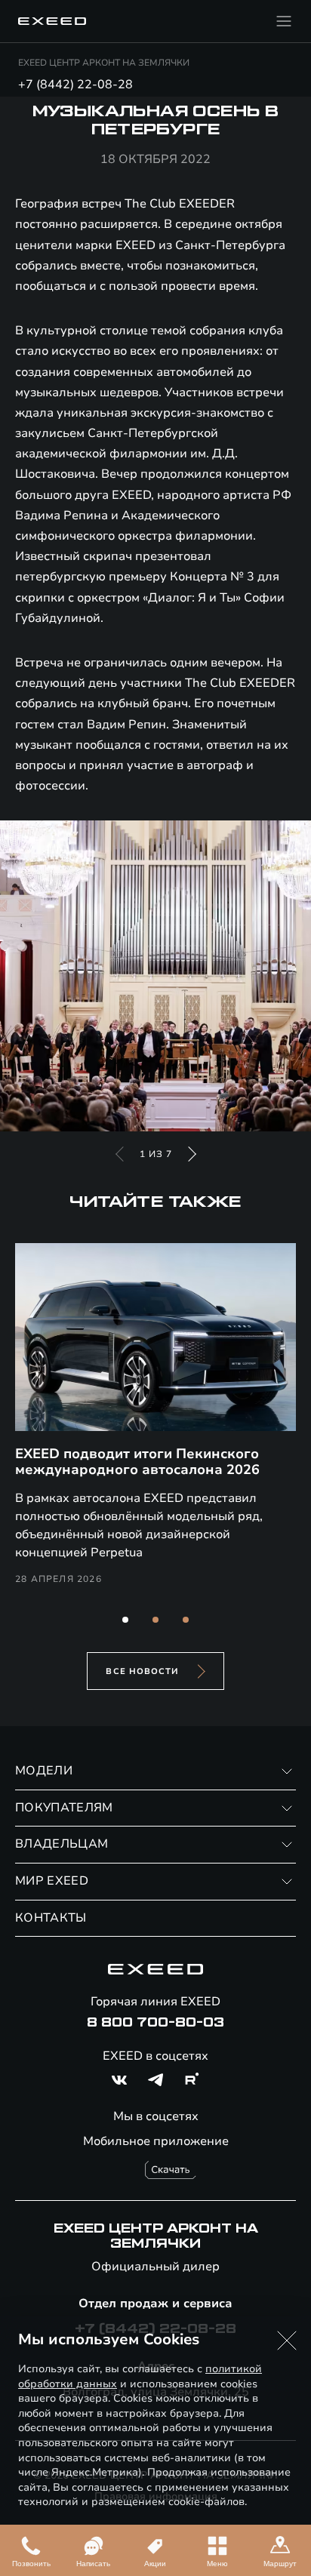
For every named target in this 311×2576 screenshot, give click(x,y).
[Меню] (284, 21)
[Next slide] (192, 1154)
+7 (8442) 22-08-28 (75, 85)
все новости (142, 1671)
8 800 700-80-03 (155, 2023)
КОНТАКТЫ (51, 1918)
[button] (125, 1620)
